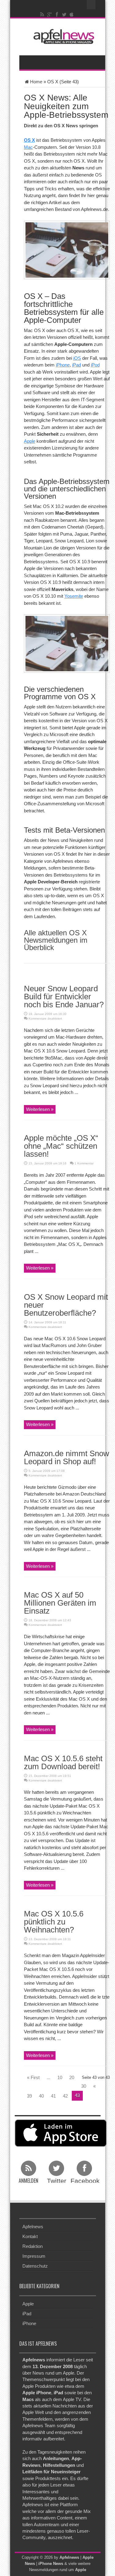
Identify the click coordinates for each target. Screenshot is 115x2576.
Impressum (34, 2256)
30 (84, 2086)
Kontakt (30, 2236)
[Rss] (42, 14)
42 (65, 2096)
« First (33, 2077)
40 (41, 2096)
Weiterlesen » (40, 1109)
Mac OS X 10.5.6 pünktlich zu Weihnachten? (54, 1922)
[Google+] (49, 14)
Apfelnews (33, 2227)
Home (36, 82)
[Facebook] (57, 14)
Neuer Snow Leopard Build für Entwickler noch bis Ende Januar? (64, 997)
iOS (77, 358)
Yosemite (74, 596)
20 (72, 2077)
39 (29, 2096)
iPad (77, 365)
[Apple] (71, 14)
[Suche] (91, 5)
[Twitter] (64, 14)
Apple (30, 441)
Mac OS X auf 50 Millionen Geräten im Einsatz (60, 1603)
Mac (28, 147)
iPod (95, 365)
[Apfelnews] (62, 36)
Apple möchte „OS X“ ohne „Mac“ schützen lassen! (61, 1146)
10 (60, 2077)
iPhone (63, 365)
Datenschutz (35, 2266)
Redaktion (33, 2246)
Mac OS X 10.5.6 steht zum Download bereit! (63, 1762)
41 (53, 2096)
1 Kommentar (84, 1163)
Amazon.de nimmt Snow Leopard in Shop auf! (67, 1457)
